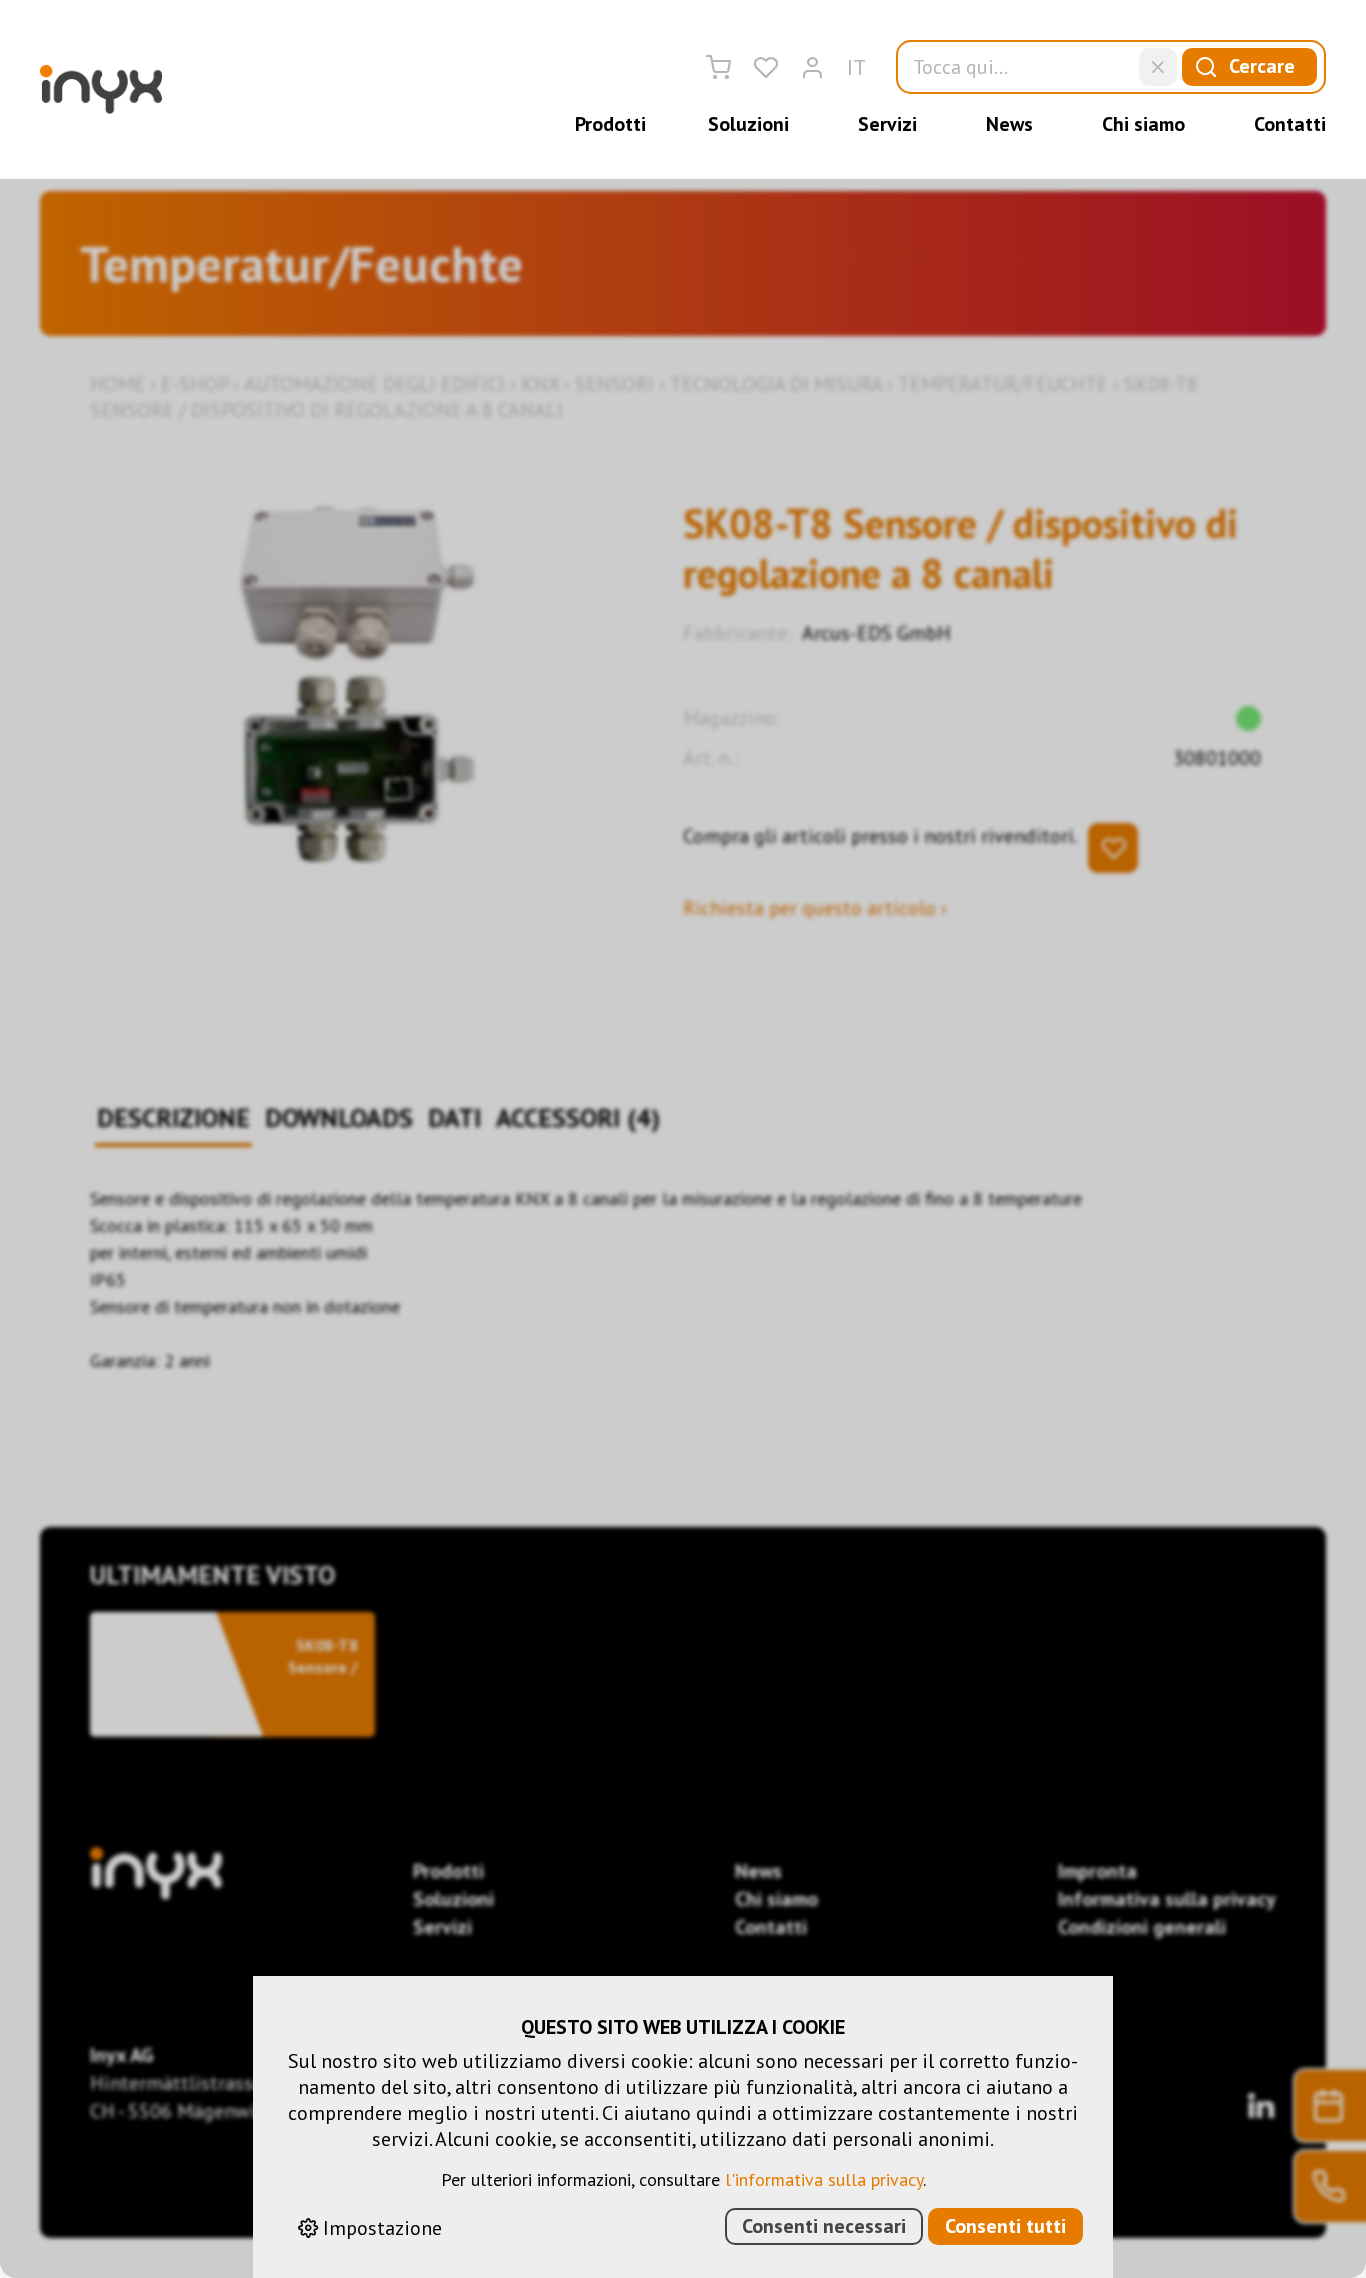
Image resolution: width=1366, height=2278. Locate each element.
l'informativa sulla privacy (824, 2179)
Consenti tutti (1005, 2226)
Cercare (1262, 66)
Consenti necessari (824, 2226)
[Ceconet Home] (101, 89)
